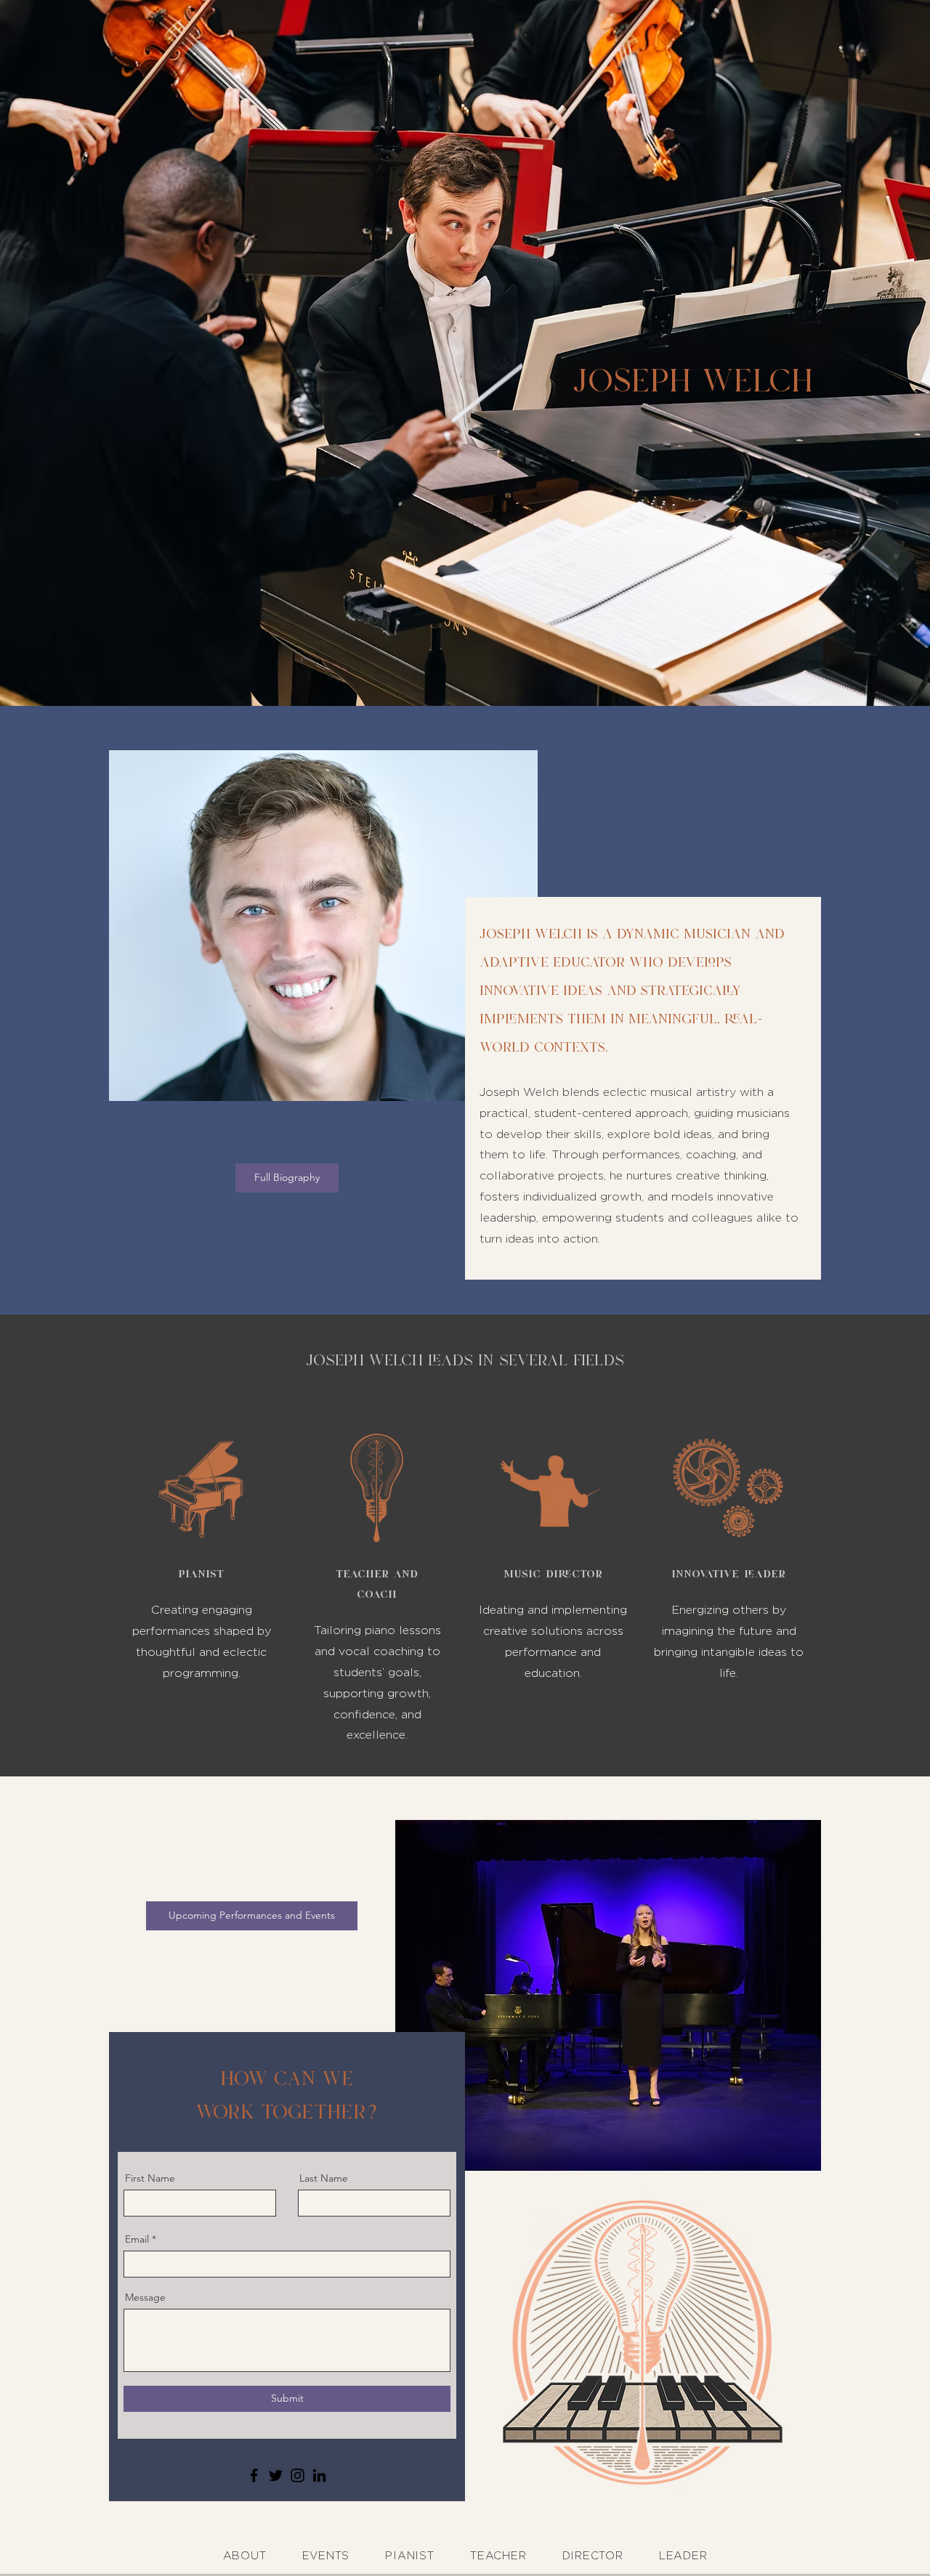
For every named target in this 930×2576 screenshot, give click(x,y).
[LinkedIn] (319, 2475)
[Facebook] (254, 2475)
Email (137, 2239)
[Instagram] (298, 2475)
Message (145, 2297)
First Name (150, 2178)
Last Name (324, 2178)
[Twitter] (276, 2475)
